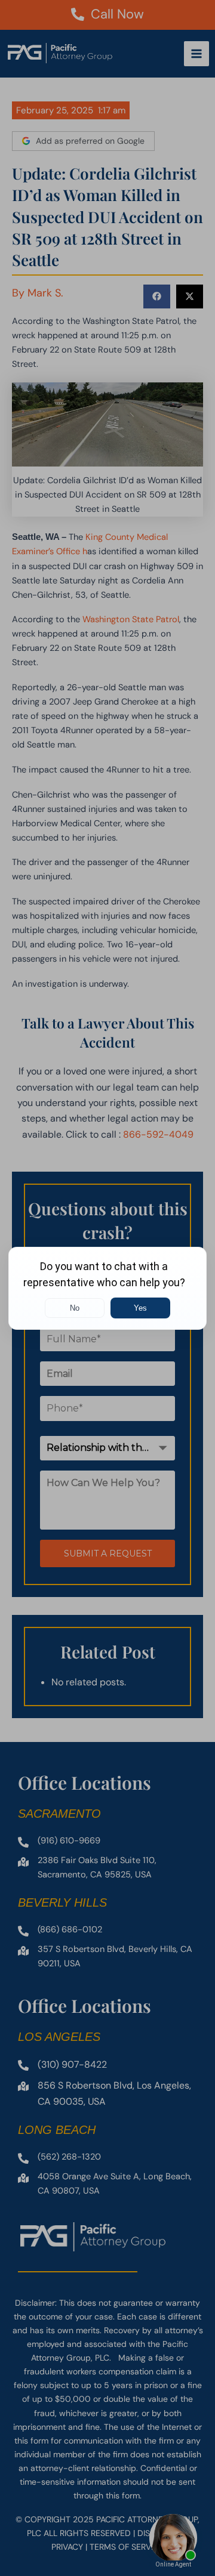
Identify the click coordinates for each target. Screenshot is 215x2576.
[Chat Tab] (107, 1288)
